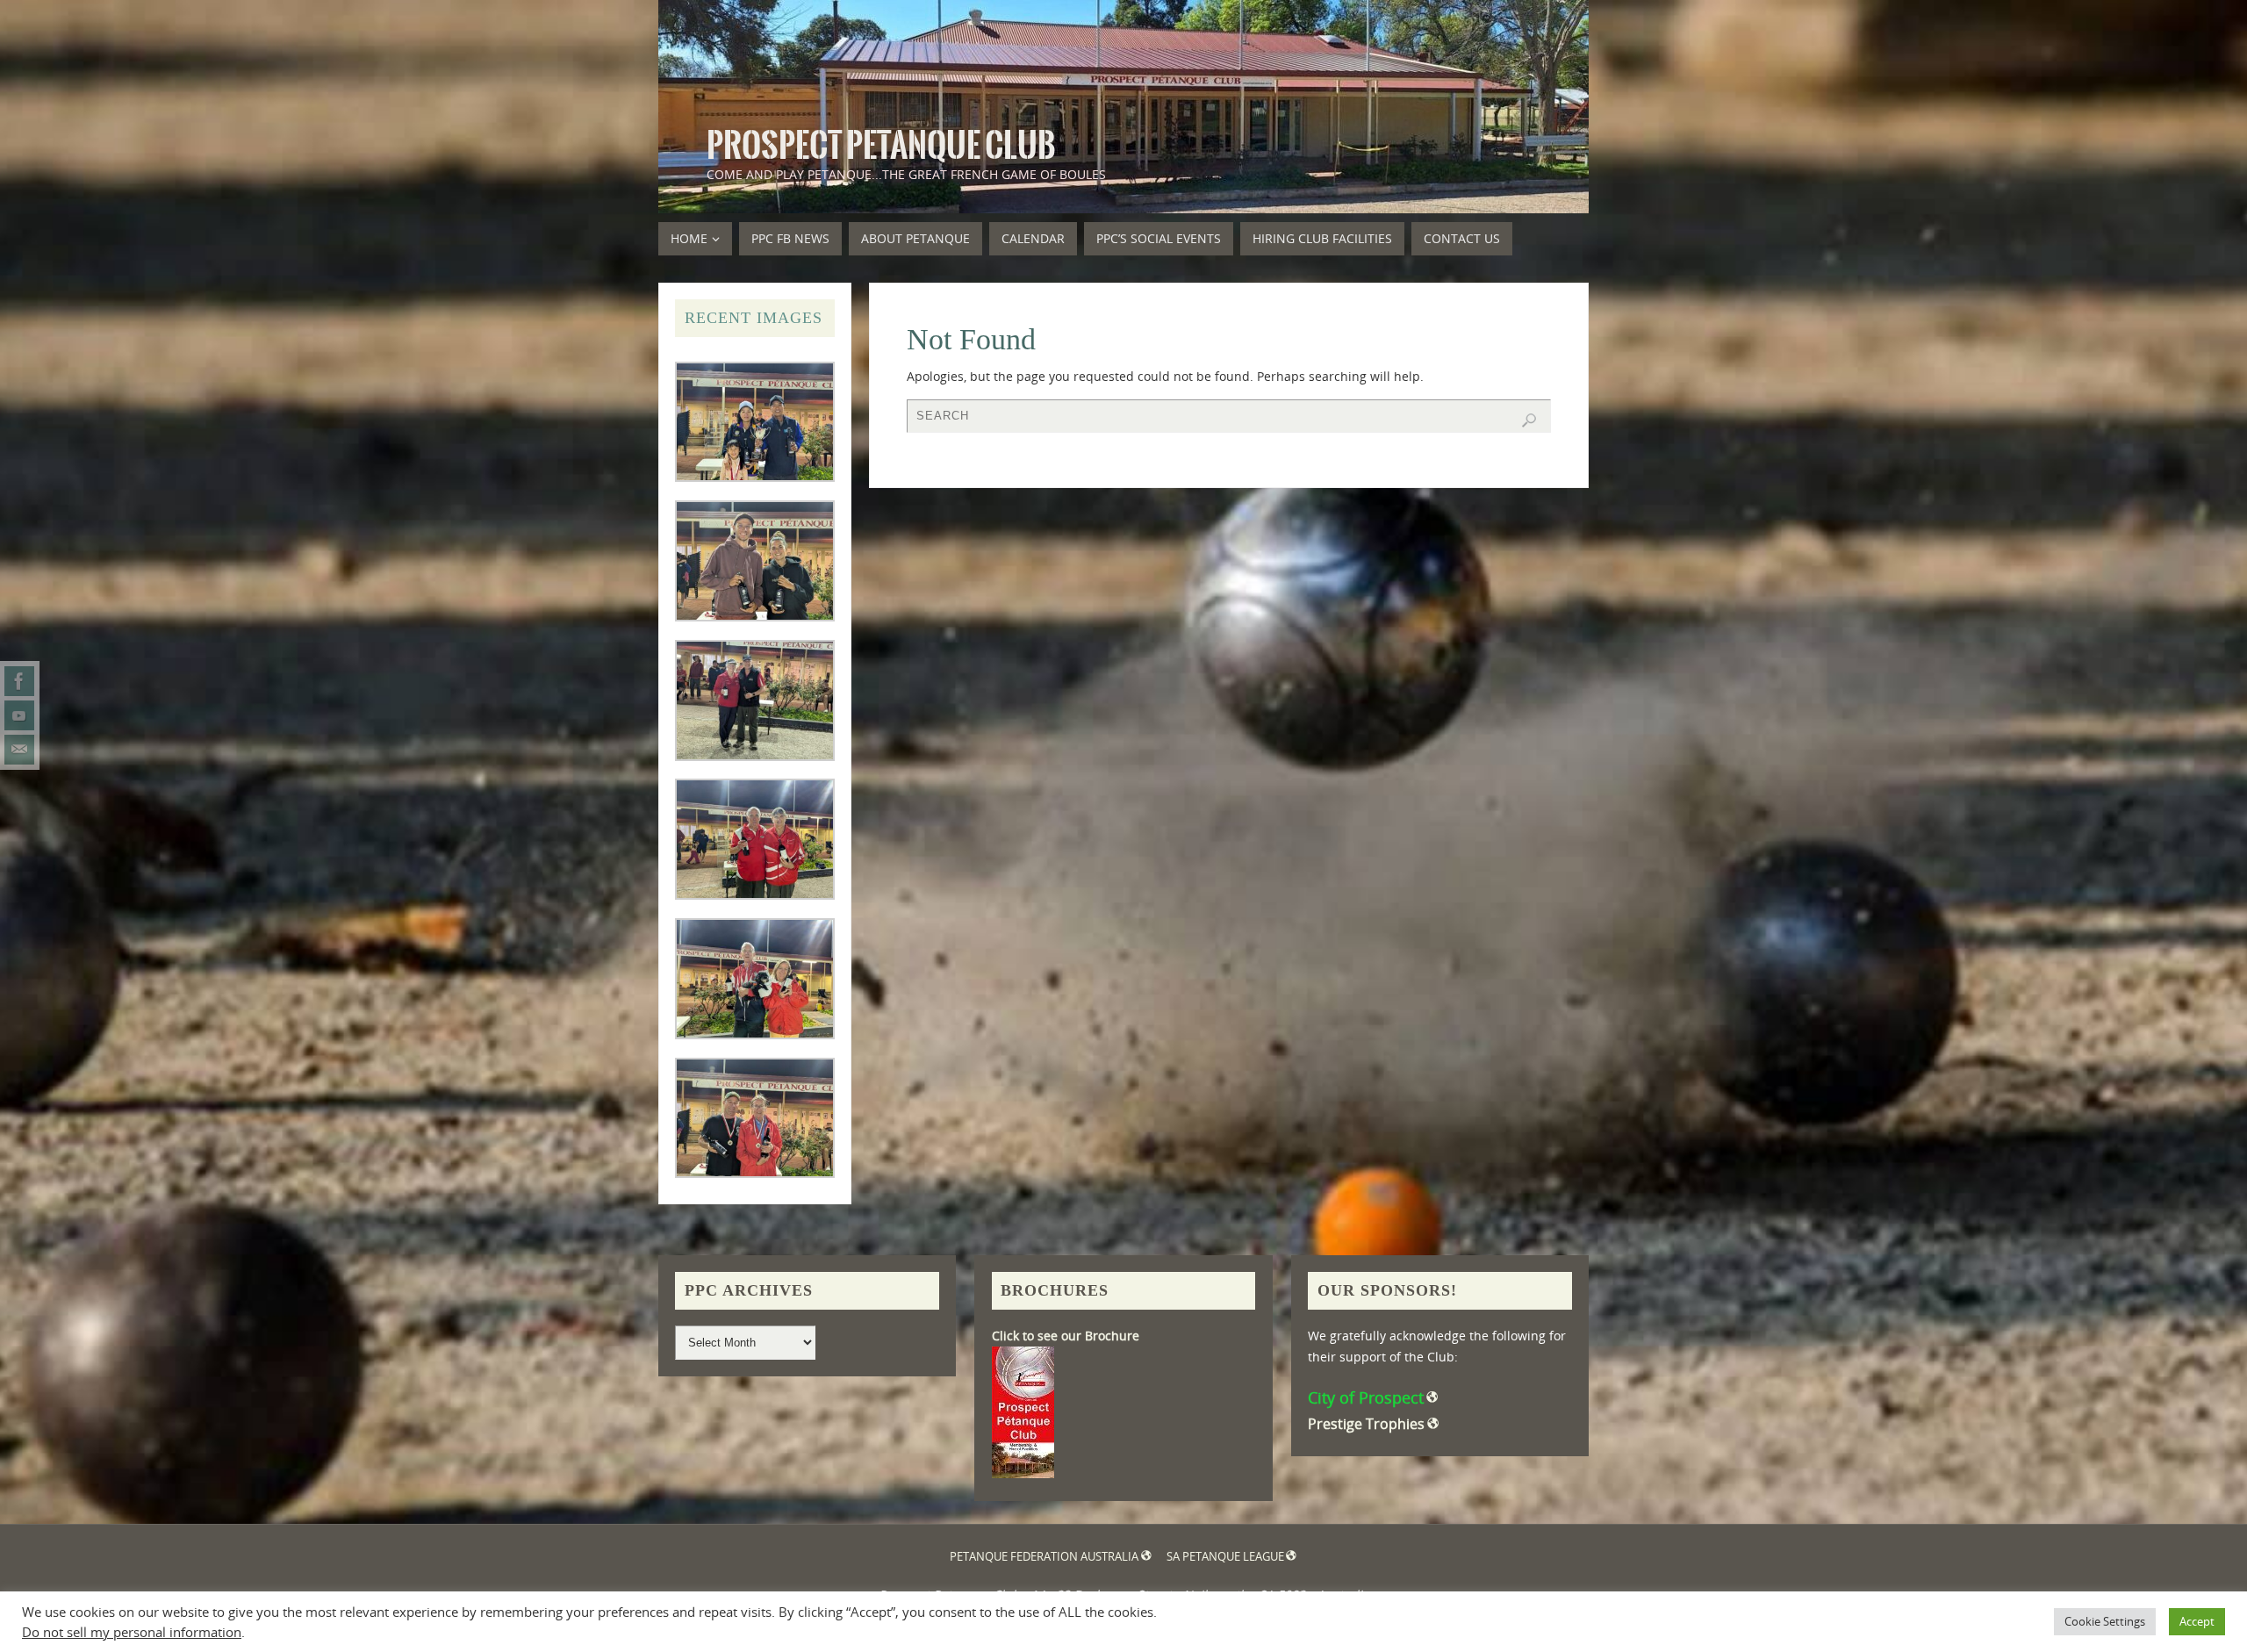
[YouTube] (19, 715)
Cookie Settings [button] (2105, 1621)
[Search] (1529, 420)
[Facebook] (19, 681)
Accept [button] (2197, 1621)
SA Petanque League (1225, 1557)
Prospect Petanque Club (881, 146)
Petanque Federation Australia (1044, 1557)
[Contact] (19, 750)
